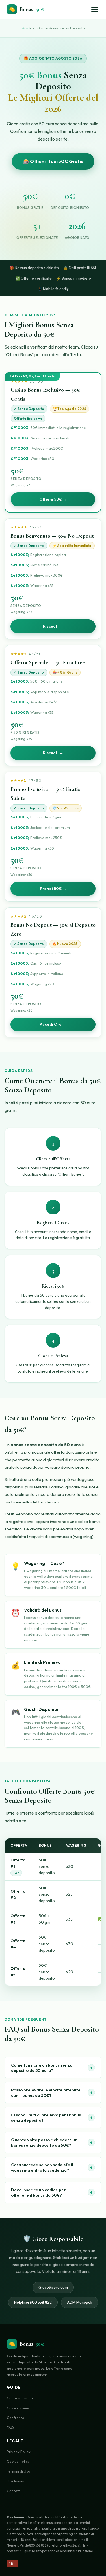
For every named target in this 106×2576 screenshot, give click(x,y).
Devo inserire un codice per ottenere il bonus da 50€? (52, 2192)
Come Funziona (20, 2398)
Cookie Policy (18, 2461)
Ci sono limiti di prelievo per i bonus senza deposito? (52, 2118)
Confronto (16, 2418)
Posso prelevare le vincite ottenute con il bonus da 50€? (52, 2093)
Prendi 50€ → (53, 889)
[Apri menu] (95, 9)
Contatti (14, 2491)
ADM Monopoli (80, 2302)
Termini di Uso (19, 2471)
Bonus (26, 9)
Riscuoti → (53, 626)
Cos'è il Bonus (18, 2408)
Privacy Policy (19, 2452)
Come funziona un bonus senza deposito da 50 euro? (52, 2068)
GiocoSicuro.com (53, 2287)
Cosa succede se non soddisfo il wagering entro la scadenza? (52, 2167)
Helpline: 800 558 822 (33, 2302)
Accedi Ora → (53, 1024)
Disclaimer (16, 2481)
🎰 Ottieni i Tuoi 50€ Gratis (53, 161)
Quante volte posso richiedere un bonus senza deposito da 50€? (52, 2142)
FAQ (10, 2428)
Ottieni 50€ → (53, 499)
